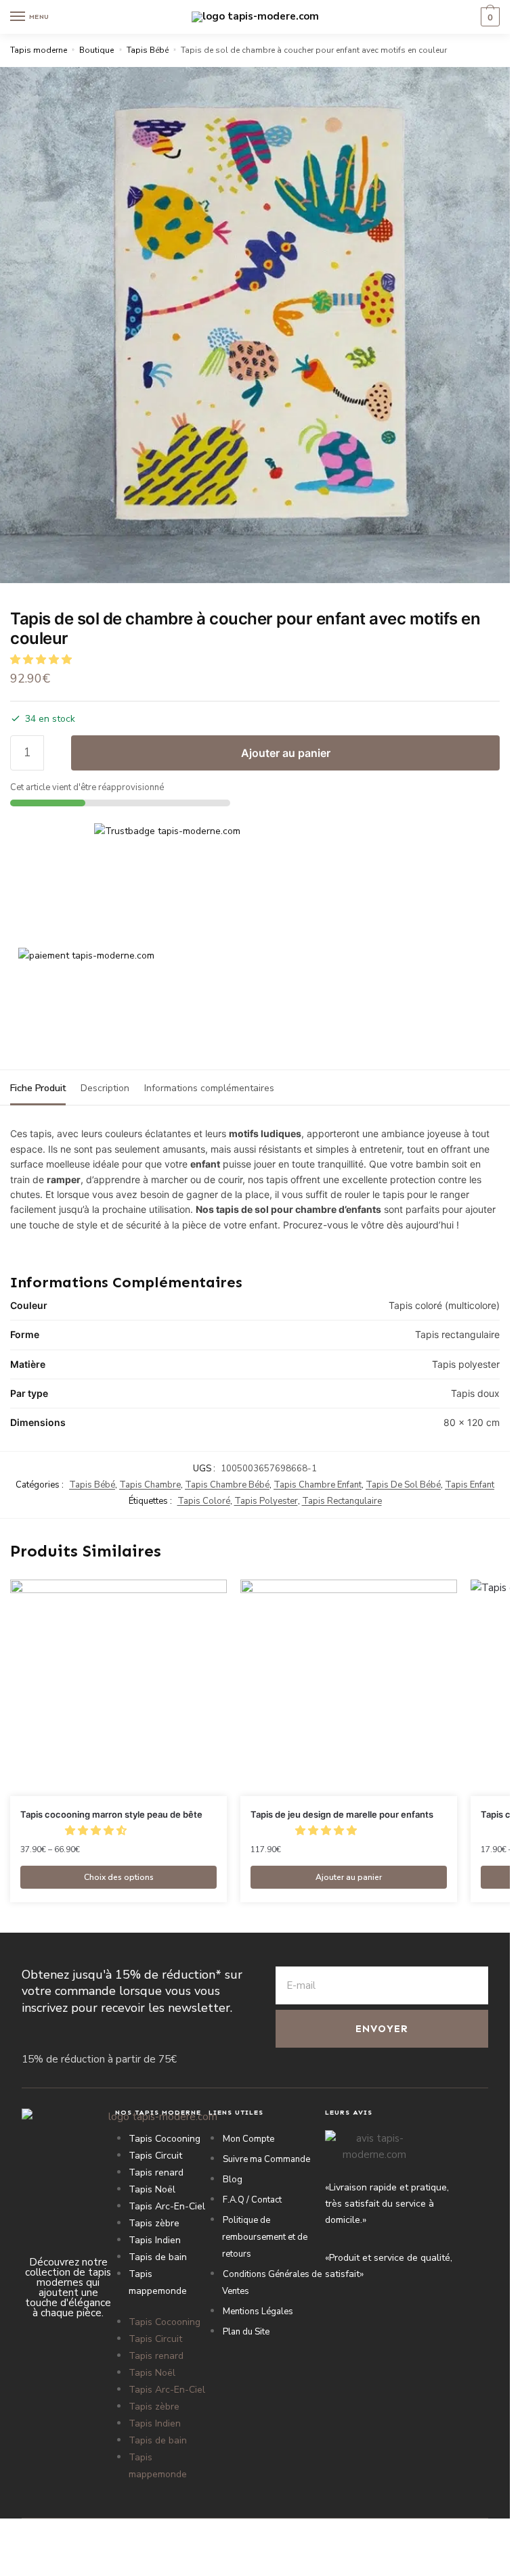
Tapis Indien (155, 2240)
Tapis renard (156, 2172)
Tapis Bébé (148, 50)
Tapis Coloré (204, 1501)
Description (105, 1088)
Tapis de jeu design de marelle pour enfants (342, 1814)
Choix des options (119, 1877)
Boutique (96, 50)
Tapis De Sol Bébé (403, 1485)
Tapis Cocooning (165, 2139)
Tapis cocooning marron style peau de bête (111, 1814)
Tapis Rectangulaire (342, 1501)
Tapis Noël (152, 2189)
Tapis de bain (158, 2257)
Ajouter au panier (286, 753)
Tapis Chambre (150, 1485)
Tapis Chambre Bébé (227, 1485)
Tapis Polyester (266, 1501)
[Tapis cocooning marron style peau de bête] (118, 1688)
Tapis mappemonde (158, 2282)
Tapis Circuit (155, 2156)
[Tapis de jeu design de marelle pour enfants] (349, 1688)
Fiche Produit (38, 1088)
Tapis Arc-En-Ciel (167, 2206)
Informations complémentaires (209, 1088)
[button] (42, 660)
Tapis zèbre (154, 2223)
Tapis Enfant (470, 1485)
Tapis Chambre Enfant (318, 1485)
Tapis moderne (39, 50)
